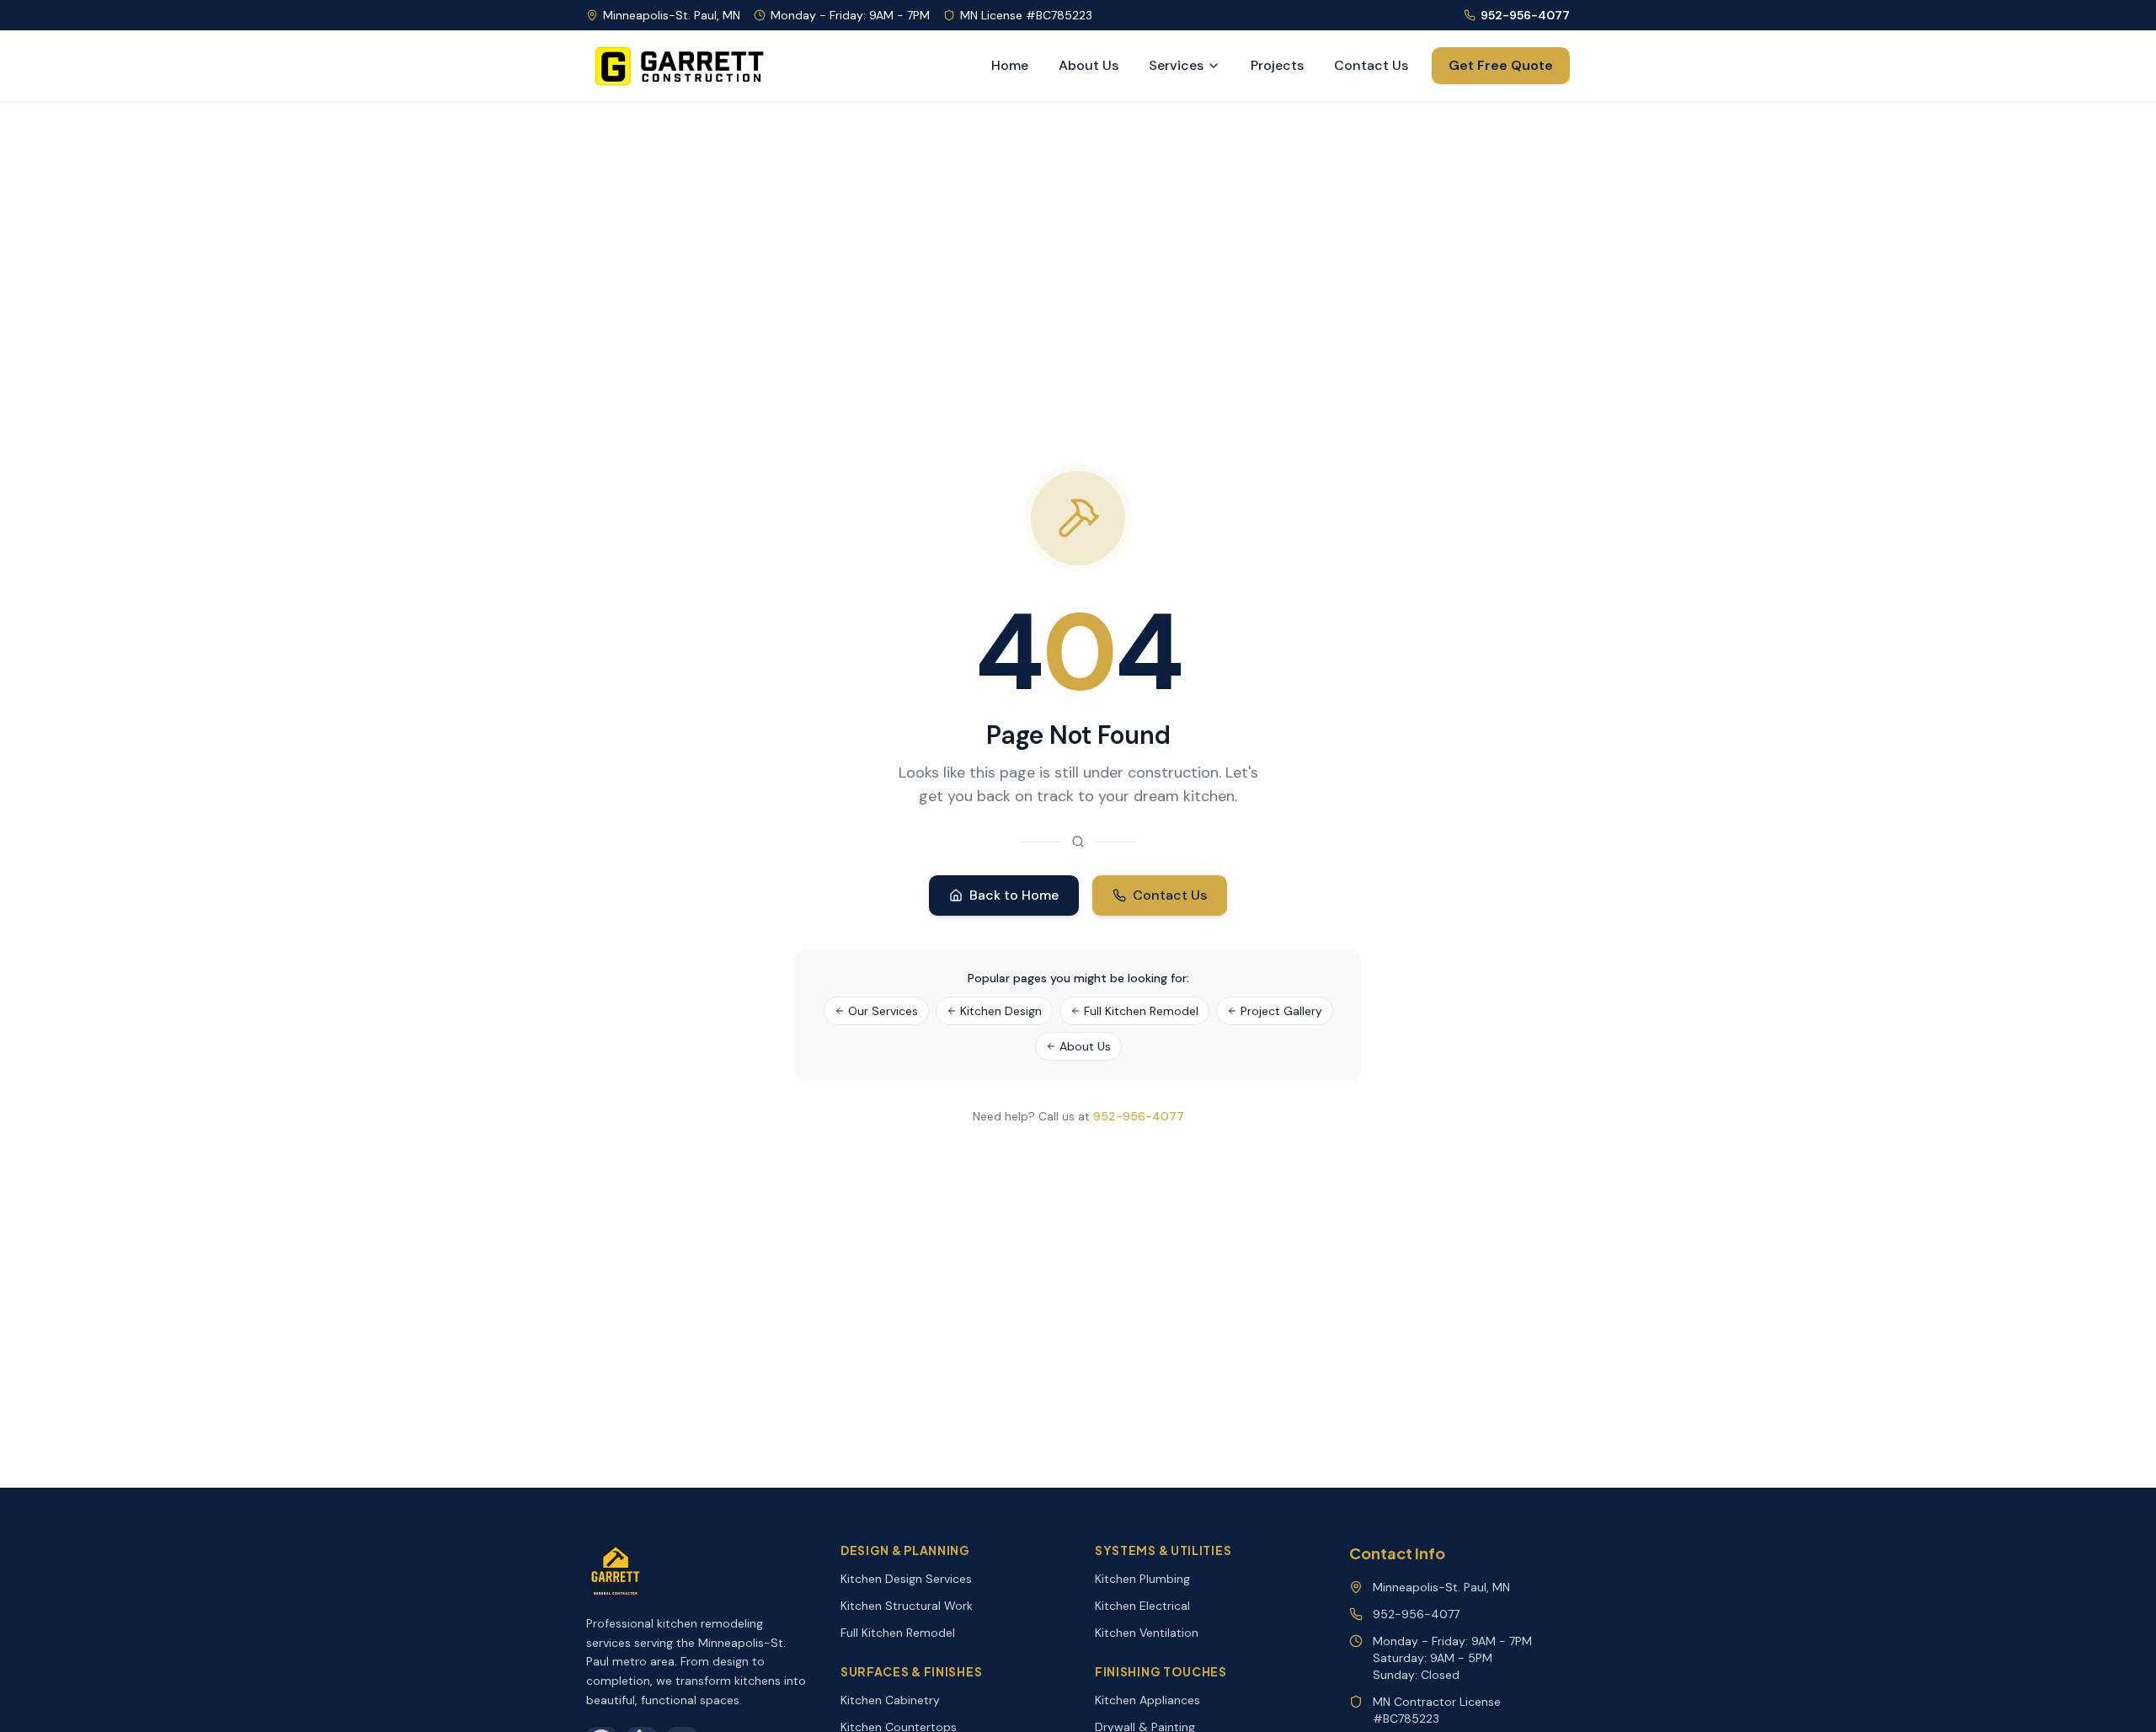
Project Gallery (1281, 1011)
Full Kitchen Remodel (1141, 1011)
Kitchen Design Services (906, 1579)
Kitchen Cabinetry (890, 1700)
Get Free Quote (1501, 65)
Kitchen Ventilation (1147, 1633)
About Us (1089, 65)
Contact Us (1371, 65)
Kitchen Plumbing (1142, 1579)
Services (1176, 65)
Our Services (883, 1011)
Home (1010, 65)
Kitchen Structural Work (907, 1606)
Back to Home (1014, 895)
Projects (1277, 65)
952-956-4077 (1525, 15)
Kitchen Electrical (1142, 1606)
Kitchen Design (1001, 1011)
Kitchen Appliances (1147, 1700)
